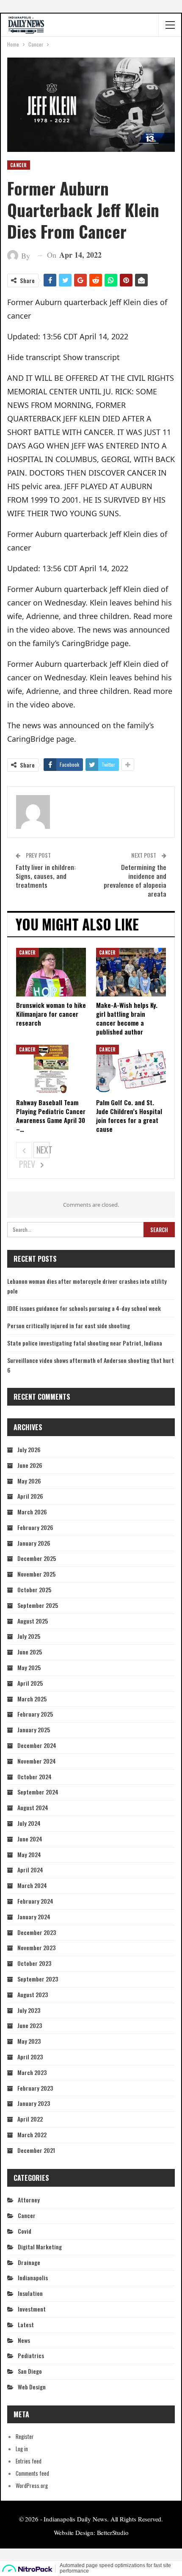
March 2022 (32, 2134)
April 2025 (30, 1683)
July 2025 (29, 1636)
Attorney (29, 2200)
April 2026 (30, 1496)
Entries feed (29, 2461)
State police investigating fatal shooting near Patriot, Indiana (85, 1343)
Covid (25, 2231)
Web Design (32, 2387)
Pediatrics (31, 2355)
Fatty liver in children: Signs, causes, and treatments (46, 876)
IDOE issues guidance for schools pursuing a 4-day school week (84, 1308)
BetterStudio (113, 2532)
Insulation (30, 2293)
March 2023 (32, 2072)
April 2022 (30, 2119)
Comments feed (32, 2473)
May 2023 (29, 2041)
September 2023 (38, 1979)
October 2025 (34, 1589)
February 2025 (35, 1714)
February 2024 (35, 1901)
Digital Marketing (40, 2247)
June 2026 (30, 1465)
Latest (26, 2324)
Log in (22, 2449)
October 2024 (34, 1777)
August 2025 (33, 1621)
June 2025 (30, 1652)
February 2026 (35, 1527)
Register (25, 2436)
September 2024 (38, 1792)
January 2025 (34, 1730)
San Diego (30, 2371)
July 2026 (29, 1449)
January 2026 (34, 1543)
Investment (32, 2309)
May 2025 (29, 1667)
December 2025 (37, 1558)
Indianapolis (33, 2277)
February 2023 (35, 2088)
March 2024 (32, 1885)
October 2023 (34, 1963)
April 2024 (30, 1870)
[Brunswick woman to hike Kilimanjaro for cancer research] (51, 972)
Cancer (19, 165)
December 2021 (36, 2150)
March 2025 (32, 1699)
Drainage (29, 2262)
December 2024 (37, 1745)
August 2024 (33, 1807)
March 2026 (32, 1512)
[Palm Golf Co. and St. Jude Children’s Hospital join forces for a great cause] (131, 1069)
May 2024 (29, 1854)
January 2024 (34, 1917)
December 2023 (37, 1932)
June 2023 (30, 2025)
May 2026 (29, 1481)
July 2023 (29, 2010)
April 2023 (30, 2057)
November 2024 (37, 1761)
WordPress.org (32, 2485)
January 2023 (34, 2103)
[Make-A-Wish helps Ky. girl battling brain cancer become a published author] (131, 972)
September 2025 (38, 1605)
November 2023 (36, 1947)
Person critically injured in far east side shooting (69, 1325)
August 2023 (33, 1994)
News (24, 2340)
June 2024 (30, 1839)
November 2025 (36, 1574)
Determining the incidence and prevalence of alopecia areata (135, 880)
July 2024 (29, 1823)
